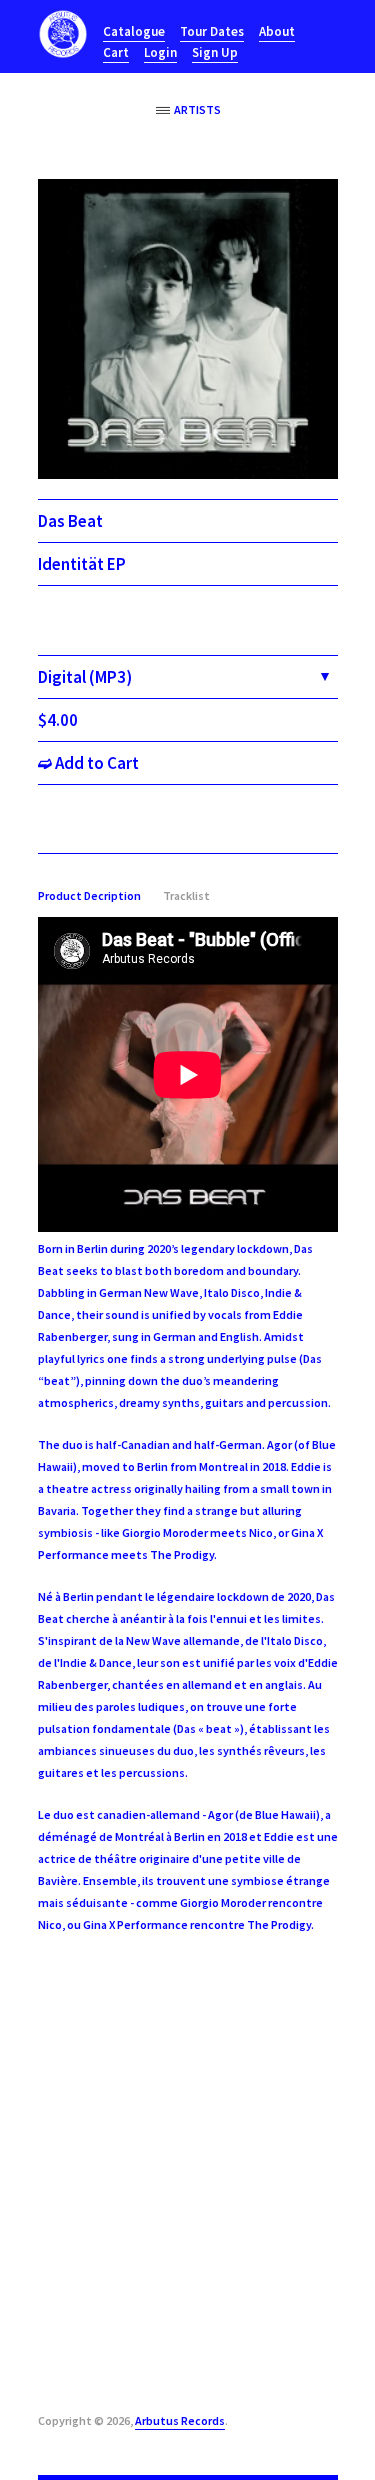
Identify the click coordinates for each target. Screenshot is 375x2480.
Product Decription (89, 895)
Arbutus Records (180, 2420)
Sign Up (215, 52)
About (277, 31)
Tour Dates (212, 31)
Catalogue (134, 31)
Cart (116, 52)
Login (160, 52)
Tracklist (186, 895)
